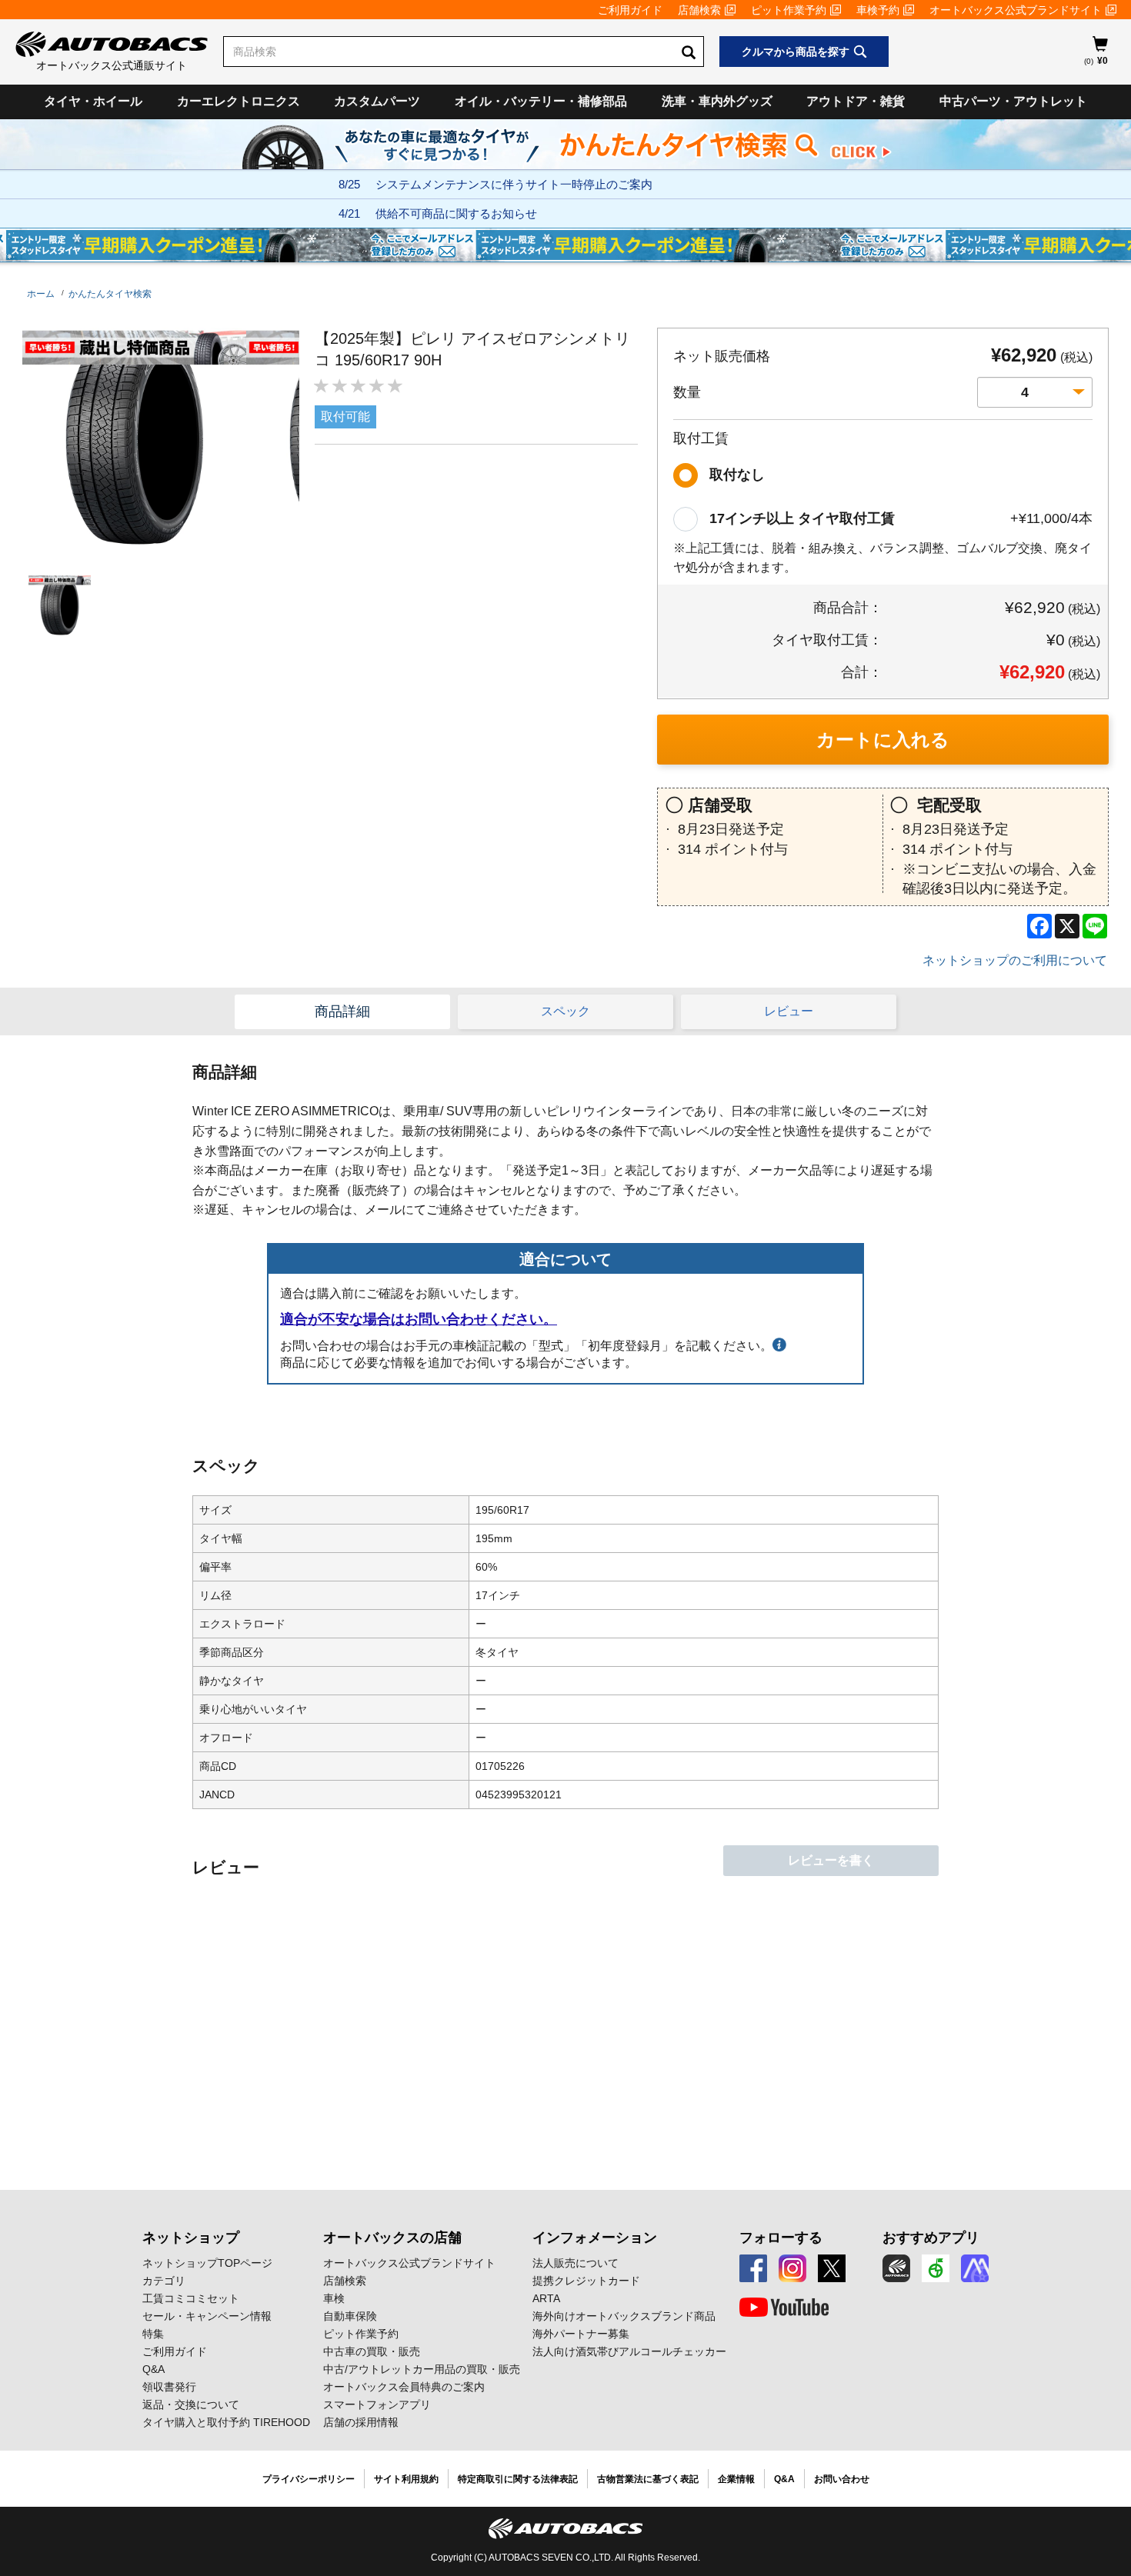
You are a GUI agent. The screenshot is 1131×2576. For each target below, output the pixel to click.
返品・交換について (191, 2404)
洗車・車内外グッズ (717, 101)
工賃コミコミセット (191, 2298)
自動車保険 (350, 2316)
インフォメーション (595, 2238)
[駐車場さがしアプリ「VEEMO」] (936, 2268)
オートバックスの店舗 (392, 2238)
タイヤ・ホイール (93, 101)
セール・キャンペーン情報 (207, 2316)
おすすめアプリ (931, 2238)
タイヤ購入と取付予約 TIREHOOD (226, 2422)
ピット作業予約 (789, 10)
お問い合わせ (842, 2479)
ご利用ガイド (630, 10)
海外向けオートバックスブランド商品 (624, 2316)
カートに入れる (883, 740)
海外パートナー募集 (581, 2334)
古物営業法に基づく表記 (648, 2479)
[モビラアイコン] (975, 2268)
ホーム (41, 294)
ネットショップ (191, 2238)
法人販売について (576, 2263)
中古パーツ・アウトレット (1013, 101)
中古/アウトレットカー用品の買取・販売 (422, 2369)
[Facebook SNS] (753, 2268)
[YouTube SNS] (784, 2308)
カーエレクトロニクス (239, 101)
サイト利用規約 (406, 2479)
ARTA (546, 2298)
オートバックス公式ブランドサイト (1016, 10)
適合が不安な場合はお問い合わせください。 (419, 1319)
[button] (56, 606)
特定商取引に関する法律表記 (518, 2479)
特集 (153, 2334)
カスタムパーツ (377, 101)
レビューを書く (831, 1860)
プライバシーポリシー (309, 2479)
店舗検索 (699, 10)
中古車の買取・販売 (372, 2351)
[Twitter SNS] (832, 2268)
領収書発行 (169, 2387)
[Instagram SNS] (792, 2268)
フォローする (781, 2238)
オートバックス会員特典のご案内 (404, 2387)
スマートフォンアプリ (377, 2404)
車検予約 (878, 10)
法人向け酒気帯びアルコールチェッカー (629, 2351)
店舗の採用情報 (361, 2422)
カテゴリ (164, 2281)
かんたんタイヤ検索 (110, 294)
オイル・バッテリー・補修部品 (541, 101)
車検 (334, 2298)
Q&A (153, 2369)
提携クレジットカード (586, 2281)
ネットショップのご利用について (1015, 960)
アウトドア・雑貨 (856, 101)
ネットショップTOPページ (207, 2263)
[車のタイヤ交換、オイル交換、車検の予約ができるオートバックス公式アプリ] (896, 2268)
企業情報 (736, 2479)
